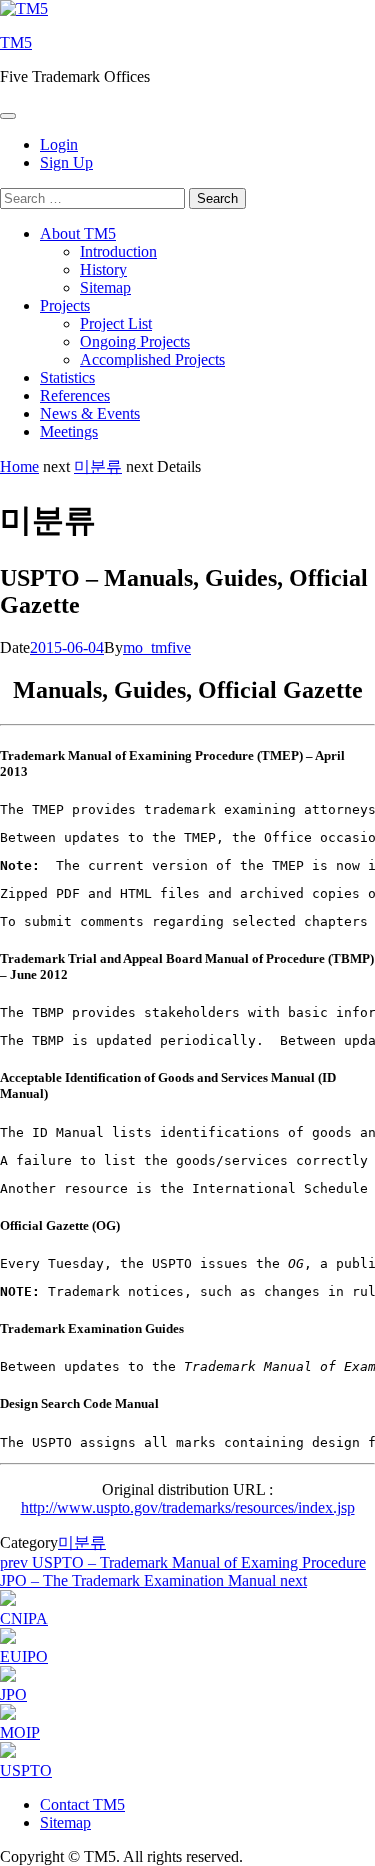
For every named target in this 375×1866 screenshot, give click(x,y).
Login (59, 144)
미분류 (98, 466)
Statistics (67, 377)
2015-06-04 (67, 647)
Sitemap (105, 287)
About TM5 (78, 233)
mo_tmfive (157, 647)
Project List (116, 323)
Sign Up (66, 162)
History (103, 269)
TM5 (16, 42)
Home (19, 466)
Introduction (118, 251)
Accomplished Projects (152, 359)
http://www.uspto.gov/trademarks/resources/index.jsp (188, 1507)
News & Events (90, 413)
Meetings (69, 431)
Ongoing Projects (135, 341)
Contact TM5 (82, 1804)
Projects (65, 305)
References (75, 395)
